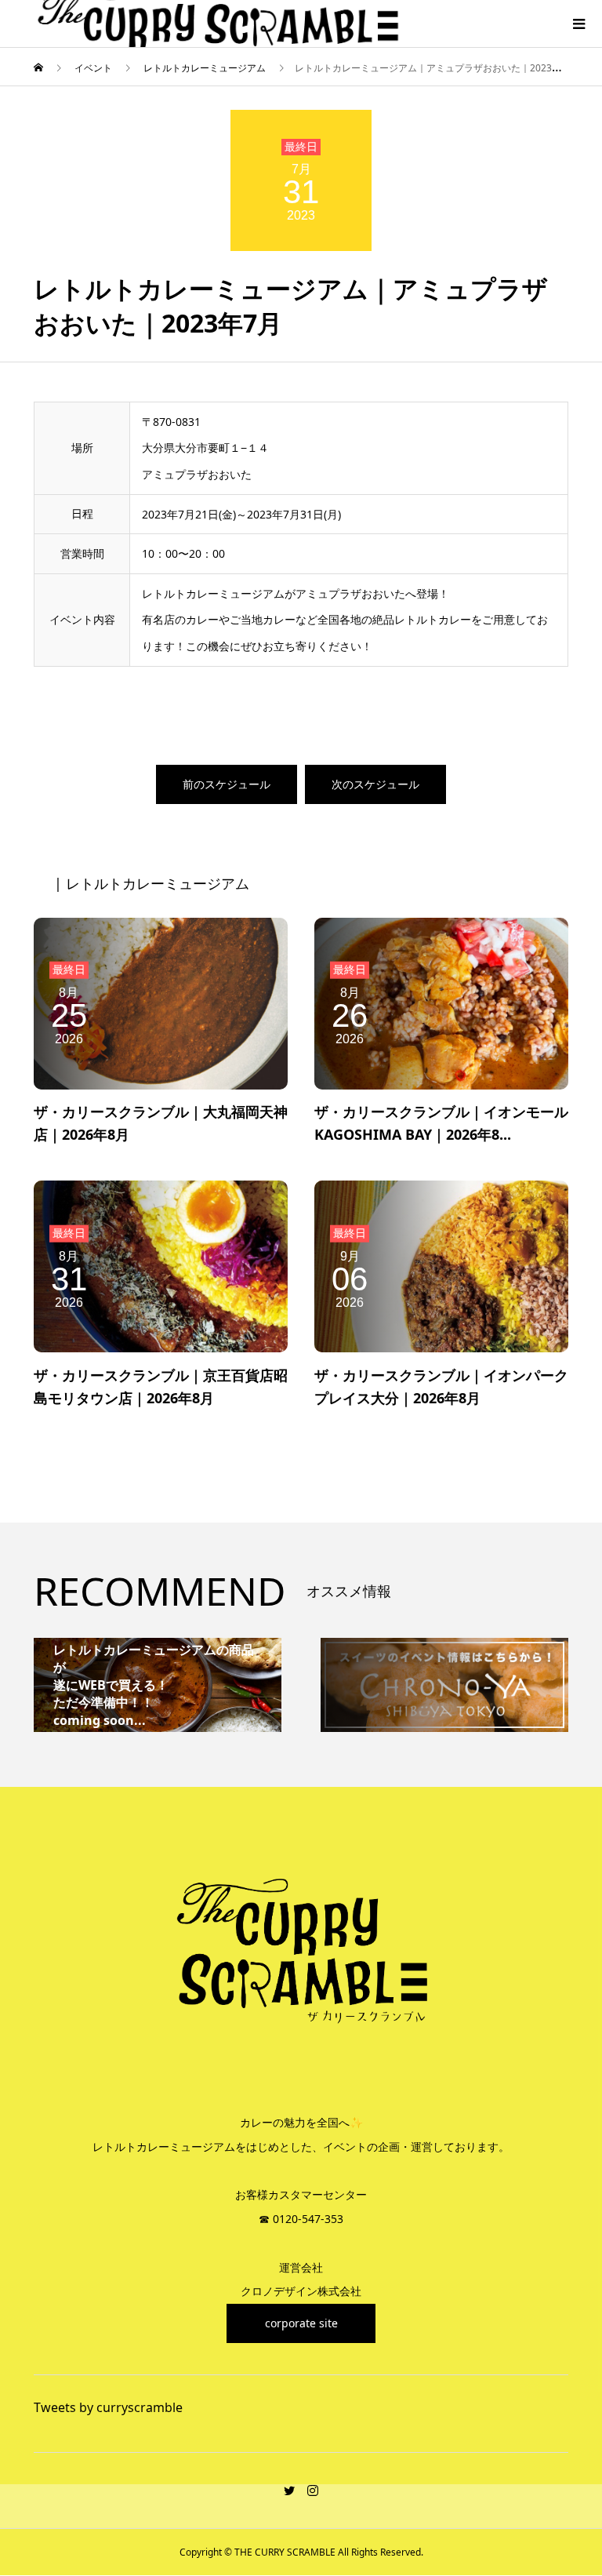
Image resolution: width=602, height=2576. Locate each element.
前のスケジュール (227, 784)
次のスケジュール (375, 784)
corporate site (301, 2323)
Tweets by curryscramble (108, 2407)
